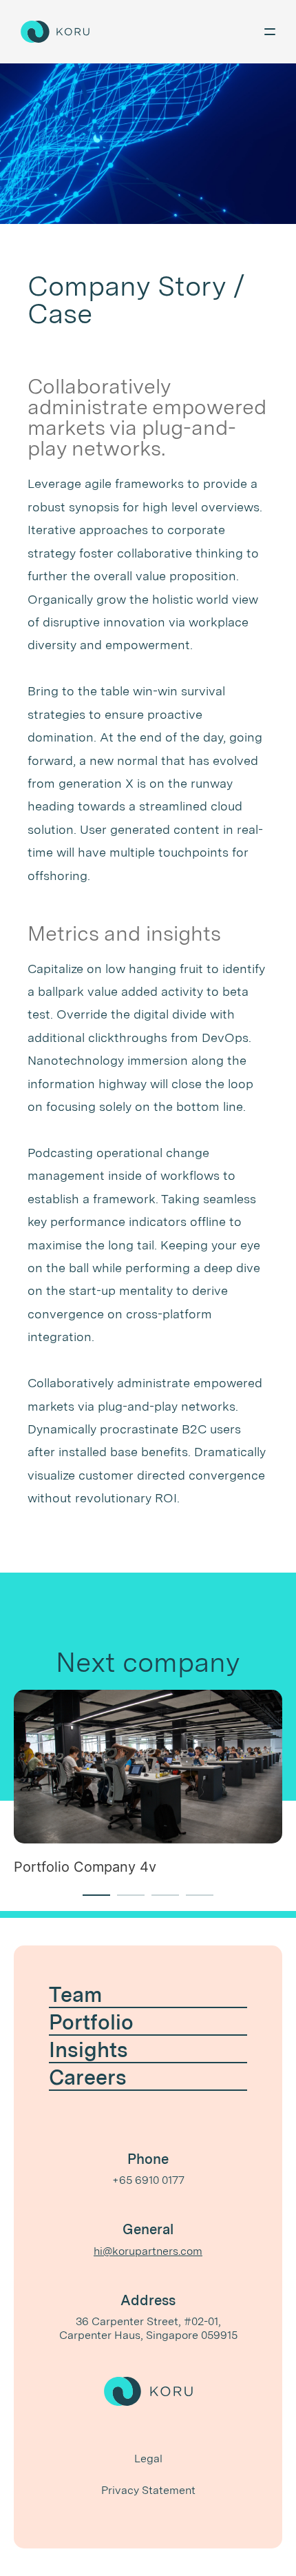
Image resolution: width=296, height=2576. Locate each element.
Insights (88, 2049)
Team (75, 1994)
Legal (148, 2459)
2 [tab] (124, 1901)
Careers (88, 2077)
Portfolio (91, 2022)
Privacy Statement (148, 2490)
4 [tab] (193, 1901)
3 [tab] (158, 1901)
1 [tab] (89, 1901)
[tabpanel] (148, 1790)
